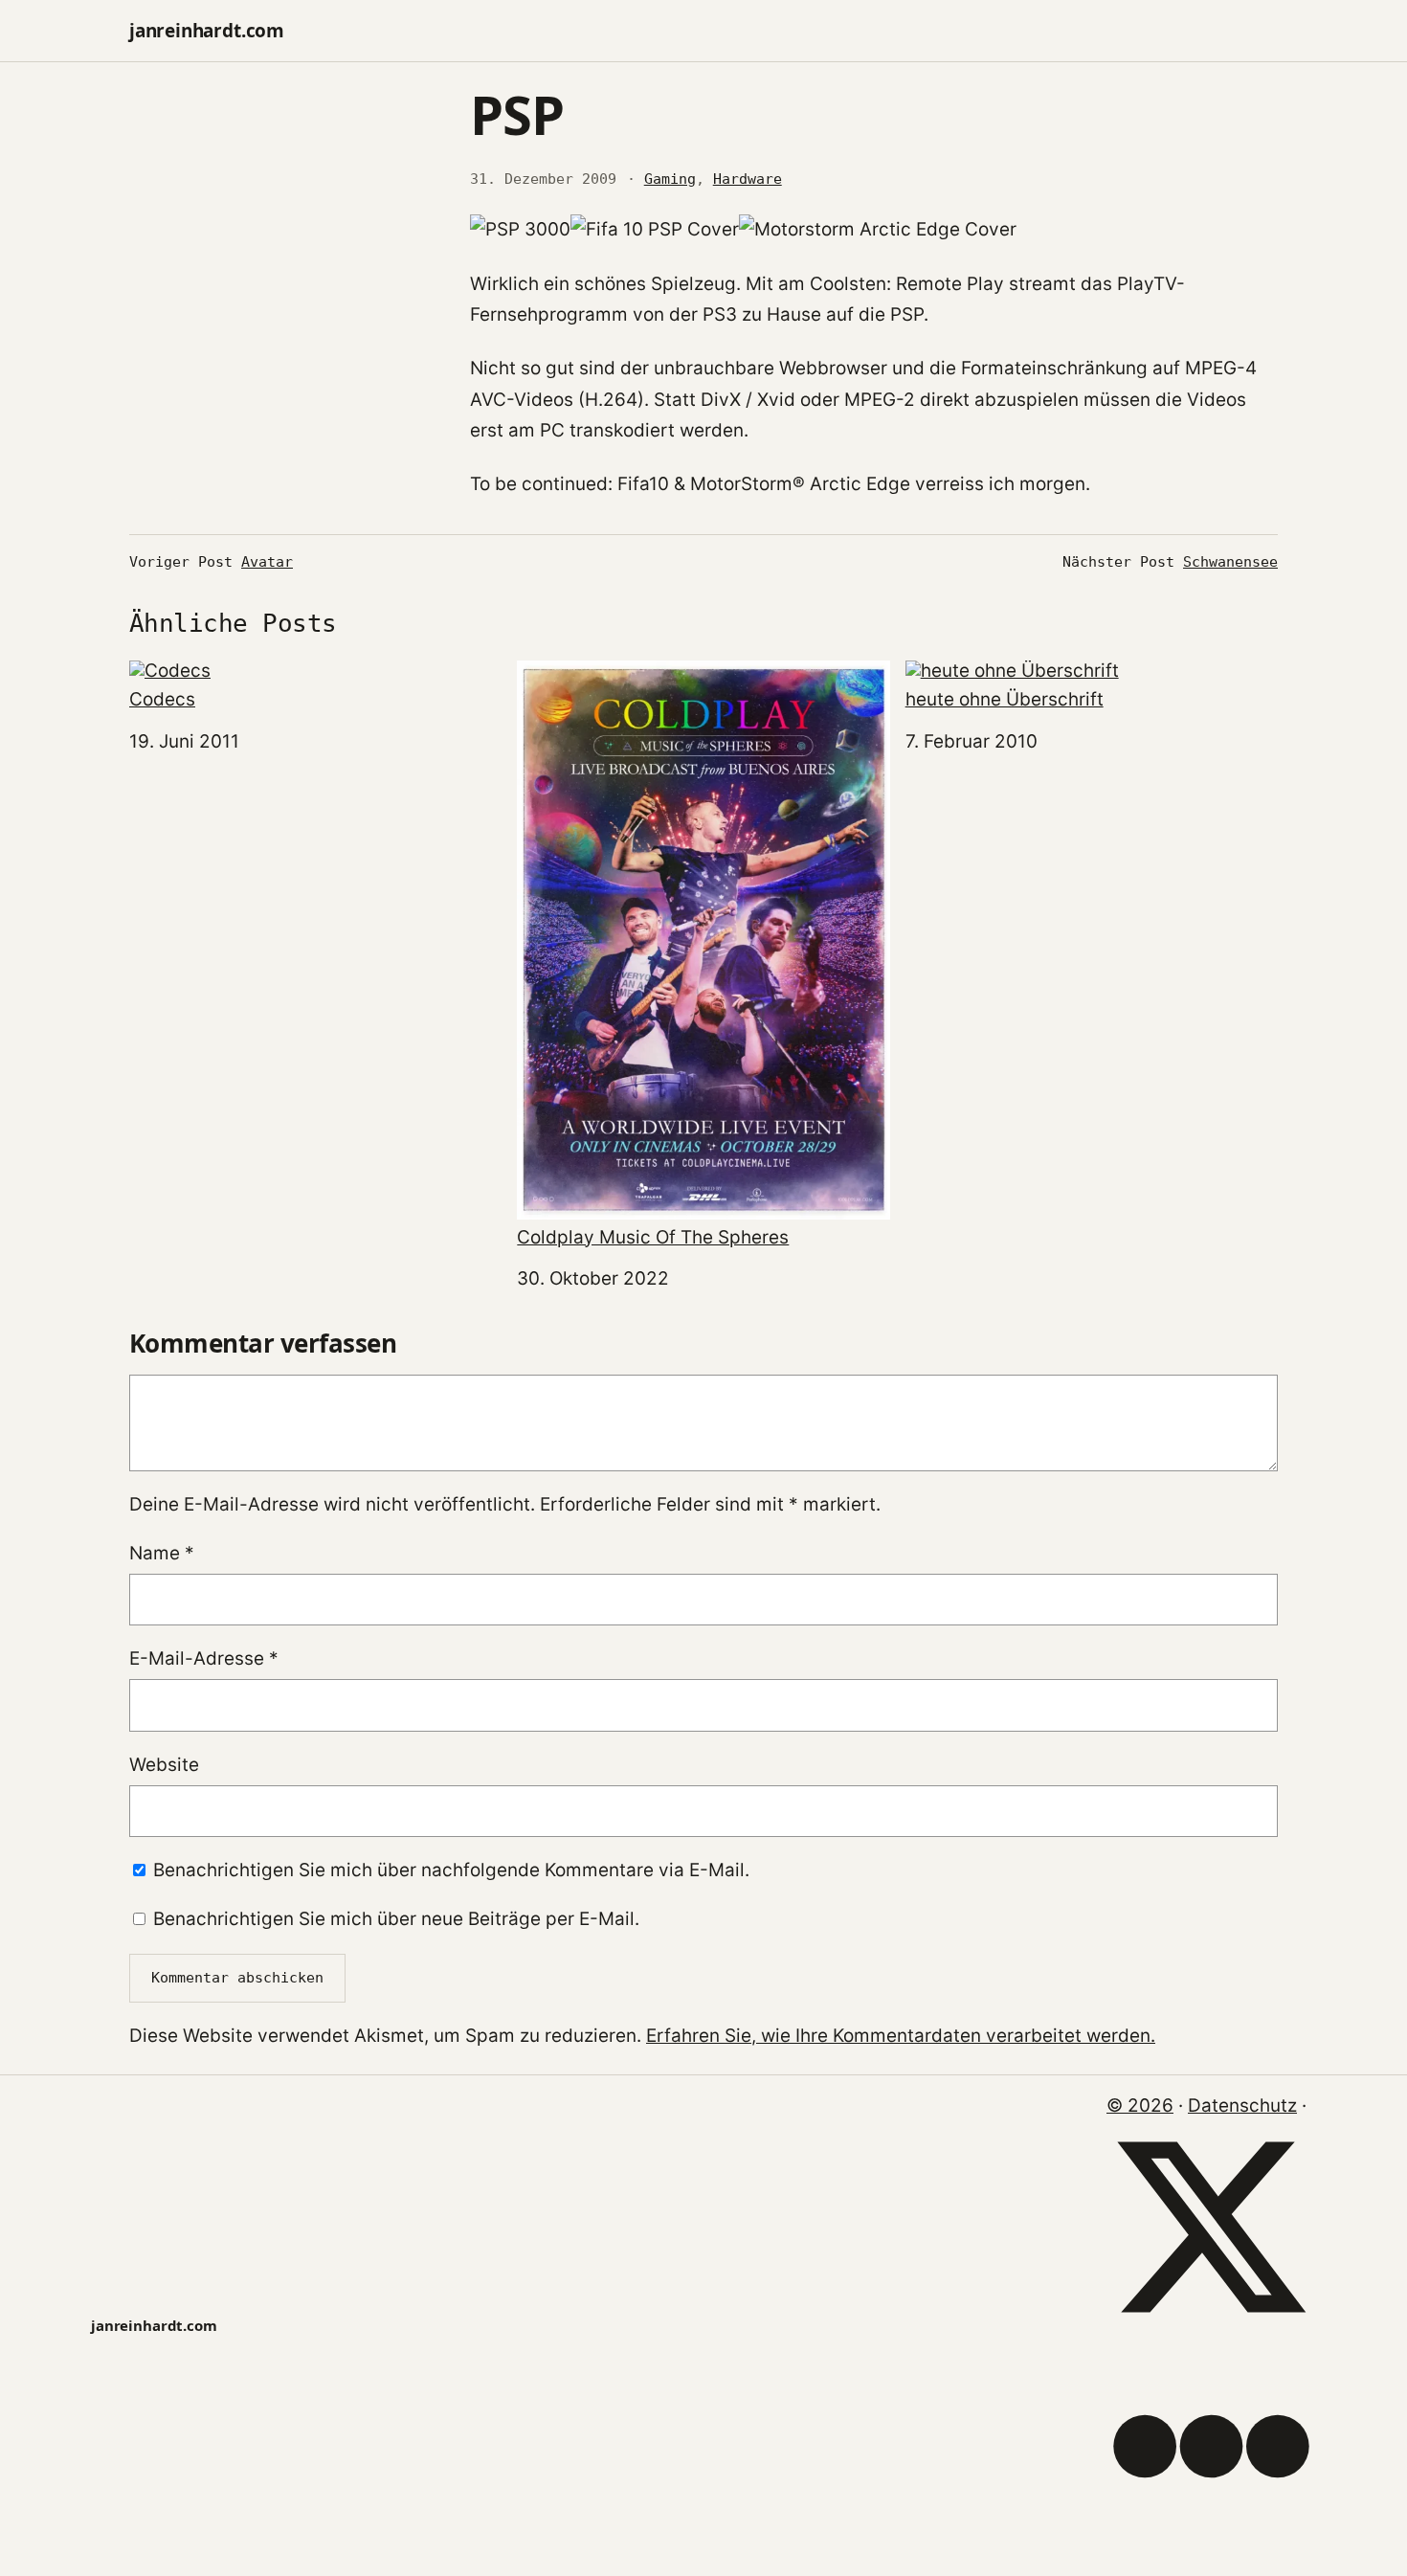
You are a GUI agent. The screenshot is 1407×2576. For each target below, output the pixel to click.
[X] (1211, 2326)
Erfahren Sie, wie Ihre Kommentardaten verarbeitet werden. (901, 2036)
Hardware (748, 179)
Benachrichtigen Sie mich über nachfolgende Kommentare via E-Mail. (451, 1870)
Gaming (670, 179)
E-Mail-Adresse (204, 1658)
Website (164, 1765)
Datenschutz (1242, 2106)
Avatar (267, 562)
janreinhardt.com (207, 31)
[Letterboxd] (1211, 2545)
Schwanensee (1230, 562)
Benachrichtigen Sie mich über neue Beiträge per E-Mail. (396, 1919)
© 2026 (1140, 2106)
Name (162, 1553)
